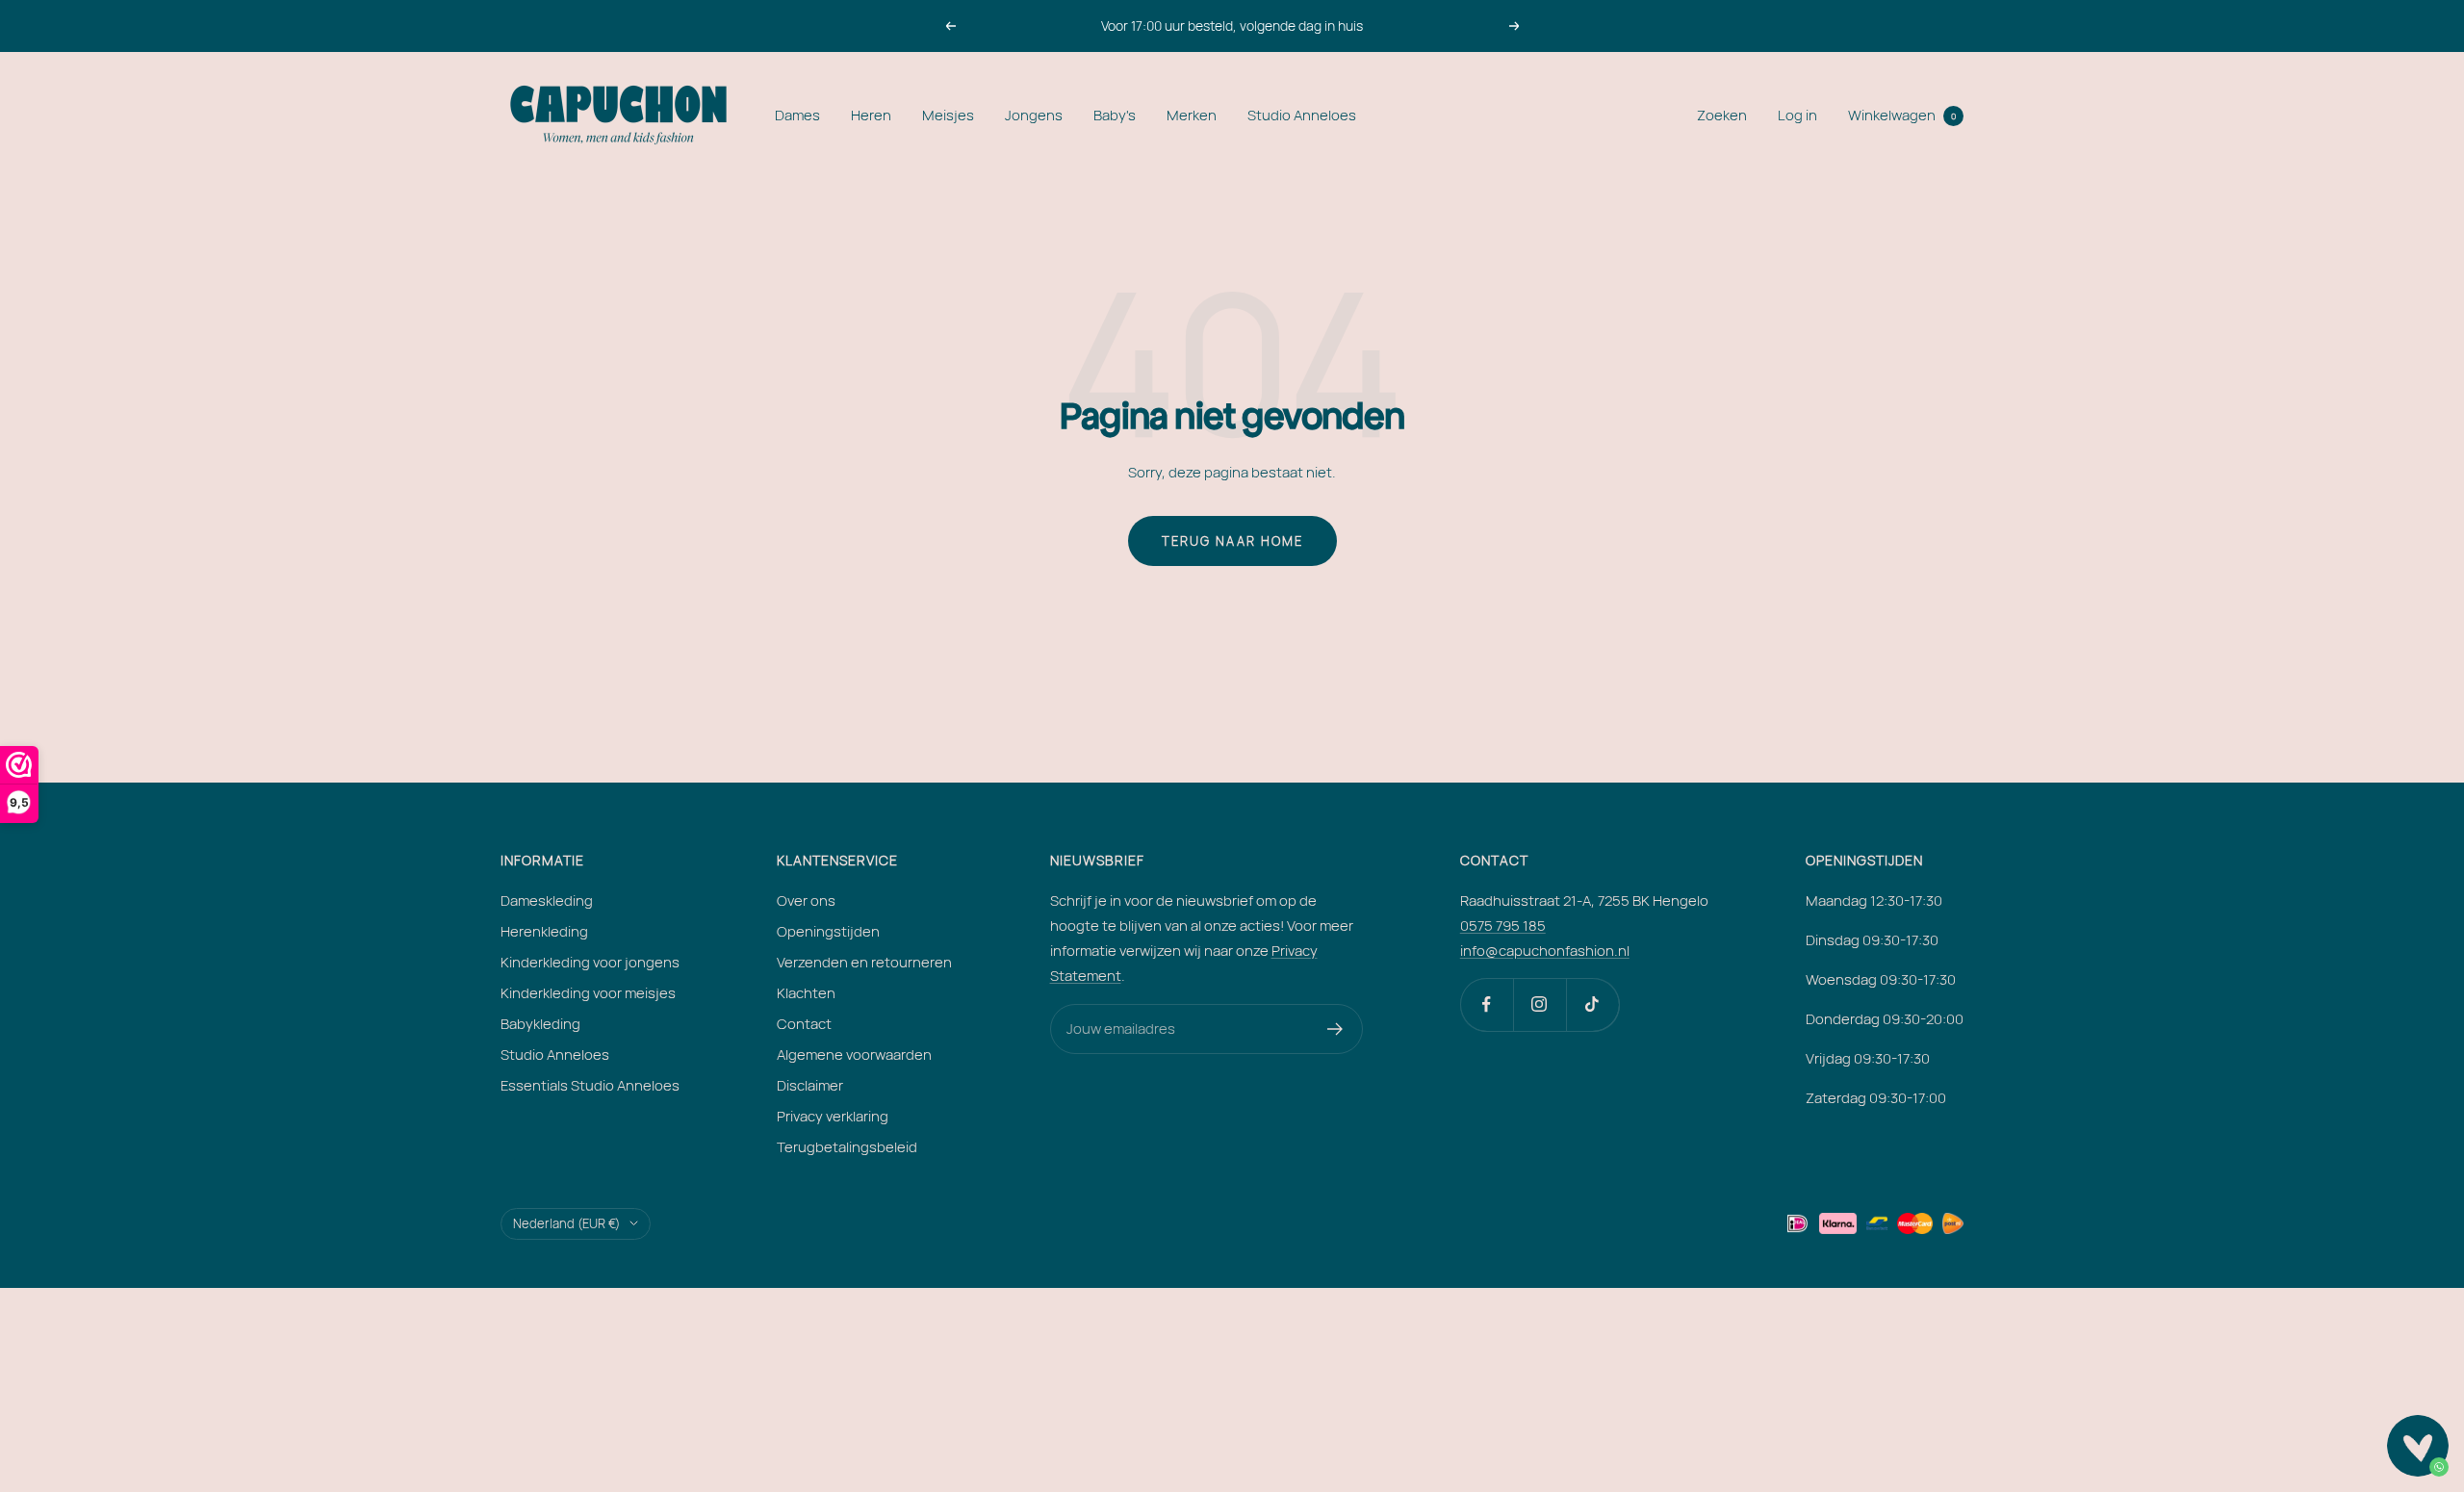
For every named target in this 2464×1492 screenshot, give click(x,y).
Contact (804, 1024)
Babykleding (540, 1024)
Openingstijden (828, 931)
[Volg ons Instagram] (1540, 1004)
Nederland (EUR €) (566, 1223)
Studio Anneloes (1302, 115)
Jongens (1034, 115)
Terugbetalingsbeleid (847, 1147)
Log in (1797, 115)
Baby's (1115, 115)
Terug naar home (1232, 541)
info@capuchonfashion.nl (1545, 951)
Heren (871, 115)
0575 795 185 (1503, 926)
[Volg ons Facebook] (1487, 1004)
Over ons (806, 900)
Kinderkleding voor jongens (590, 962)
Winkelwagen (1902, 115)
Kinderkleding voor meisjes (588, 993)
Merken (1192, 115)
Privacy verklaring (833, 1116)
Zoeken (1722, 115)
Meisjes (948, 115)
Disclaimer (810, 1085)
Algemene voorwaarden (854, 1055)
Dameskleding (547, 900)
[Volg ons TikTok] (1592, 1004)
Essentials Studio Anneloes (590, 1085)
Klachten (806, 993)
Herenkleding (544, 931)
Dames (797, 115)
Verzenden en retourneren (864, 962)
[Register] (1335, 1029)
